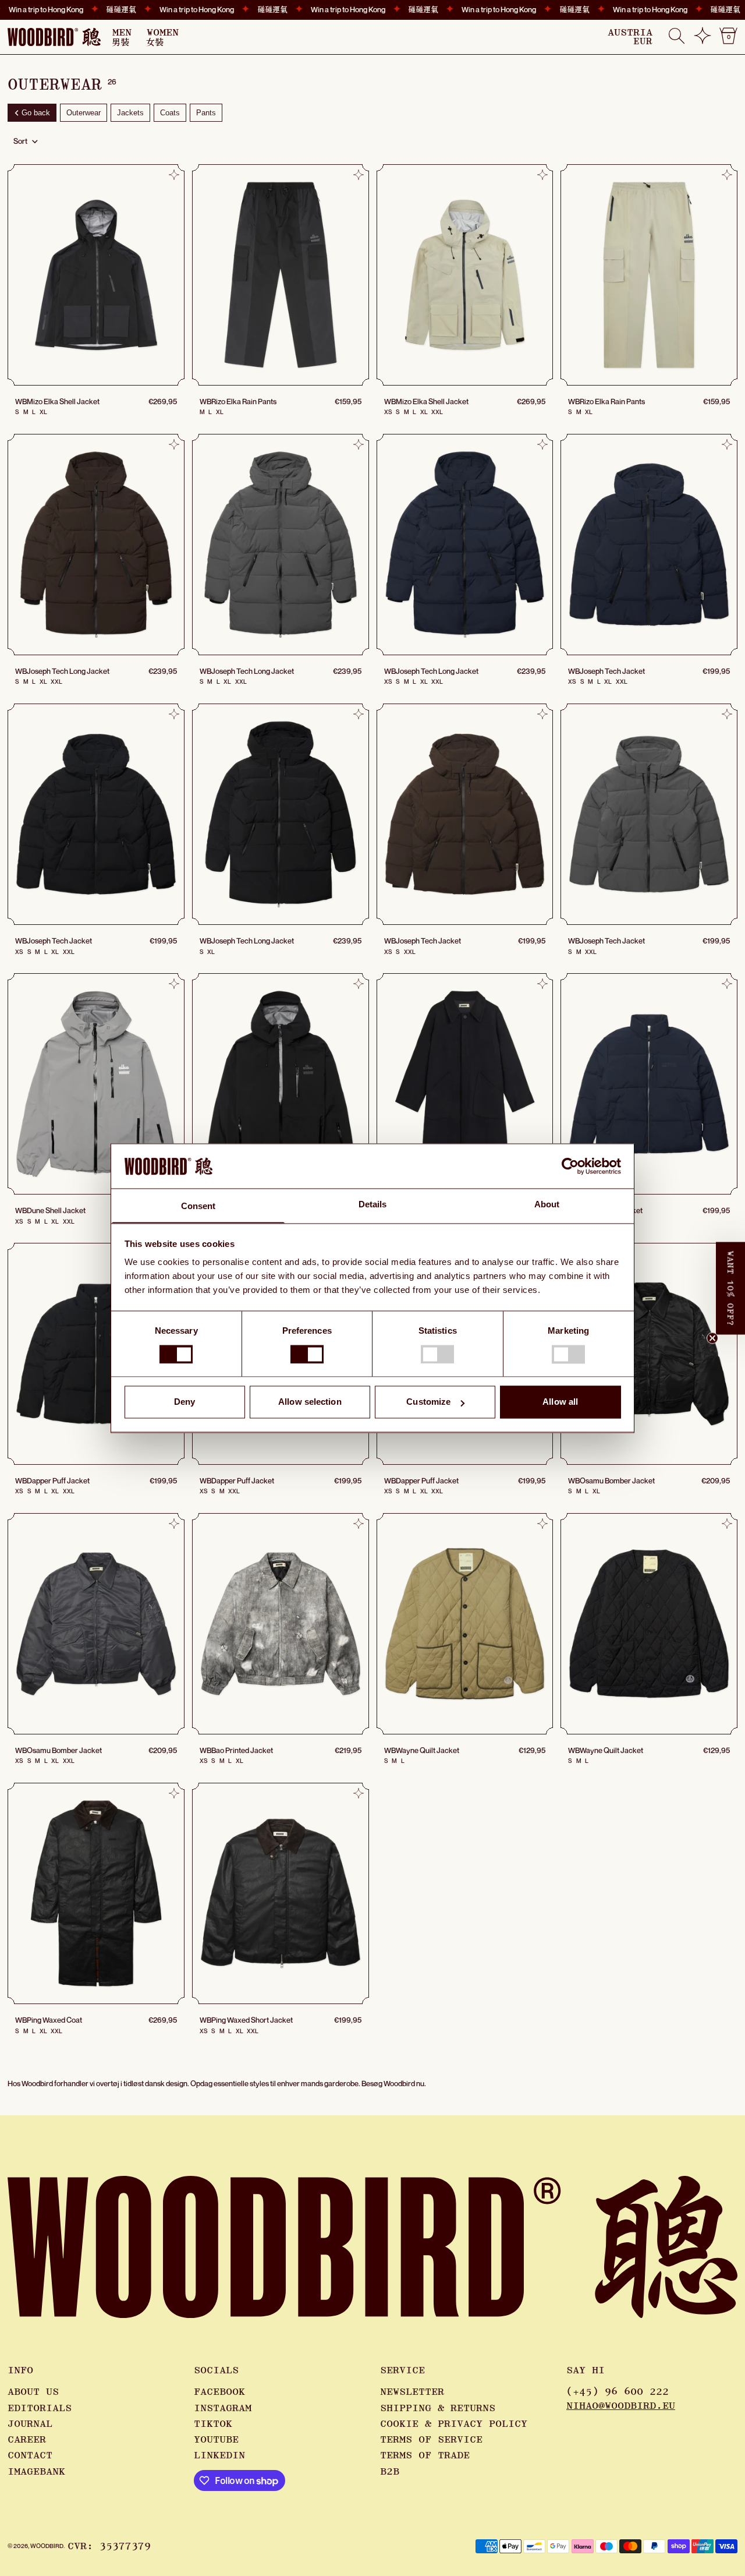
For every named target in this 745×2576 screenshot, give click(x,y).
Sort (20, 141)
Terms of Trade (425, 2455)
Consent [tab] (198, 1206)
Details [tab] (373, 1205)
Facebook (219, 2392)
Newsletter (412, 2392)
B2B (390, 2472)
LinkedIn (219, 2455)
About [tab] (547, 1205)
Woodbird (47, 2546)
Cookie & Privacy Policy (454, 2424)
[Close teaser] (712, 1338)
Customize (428, 1402)
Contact (30, 2455)
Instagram (223, 2408)
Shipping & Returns (438, 2408)
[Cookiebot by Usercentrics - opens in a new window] (570, 1166)
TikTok (213, 2424)
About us (33, 2392)
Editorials (40, 2408)
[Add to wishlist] (174, 175)
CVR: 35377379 (109, 2546)
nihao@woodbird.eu (621, 2406)
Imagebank (36, 2472)
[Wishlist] (703, 40)
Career (27, 2440)
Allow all (560, 1402)
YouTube (216, 2440)
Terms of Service (431, 2440)
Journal (30, 2424)
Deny (185, 1402)
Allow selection (310, 1402)
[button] (677, 37)
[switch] (307, 1354)
